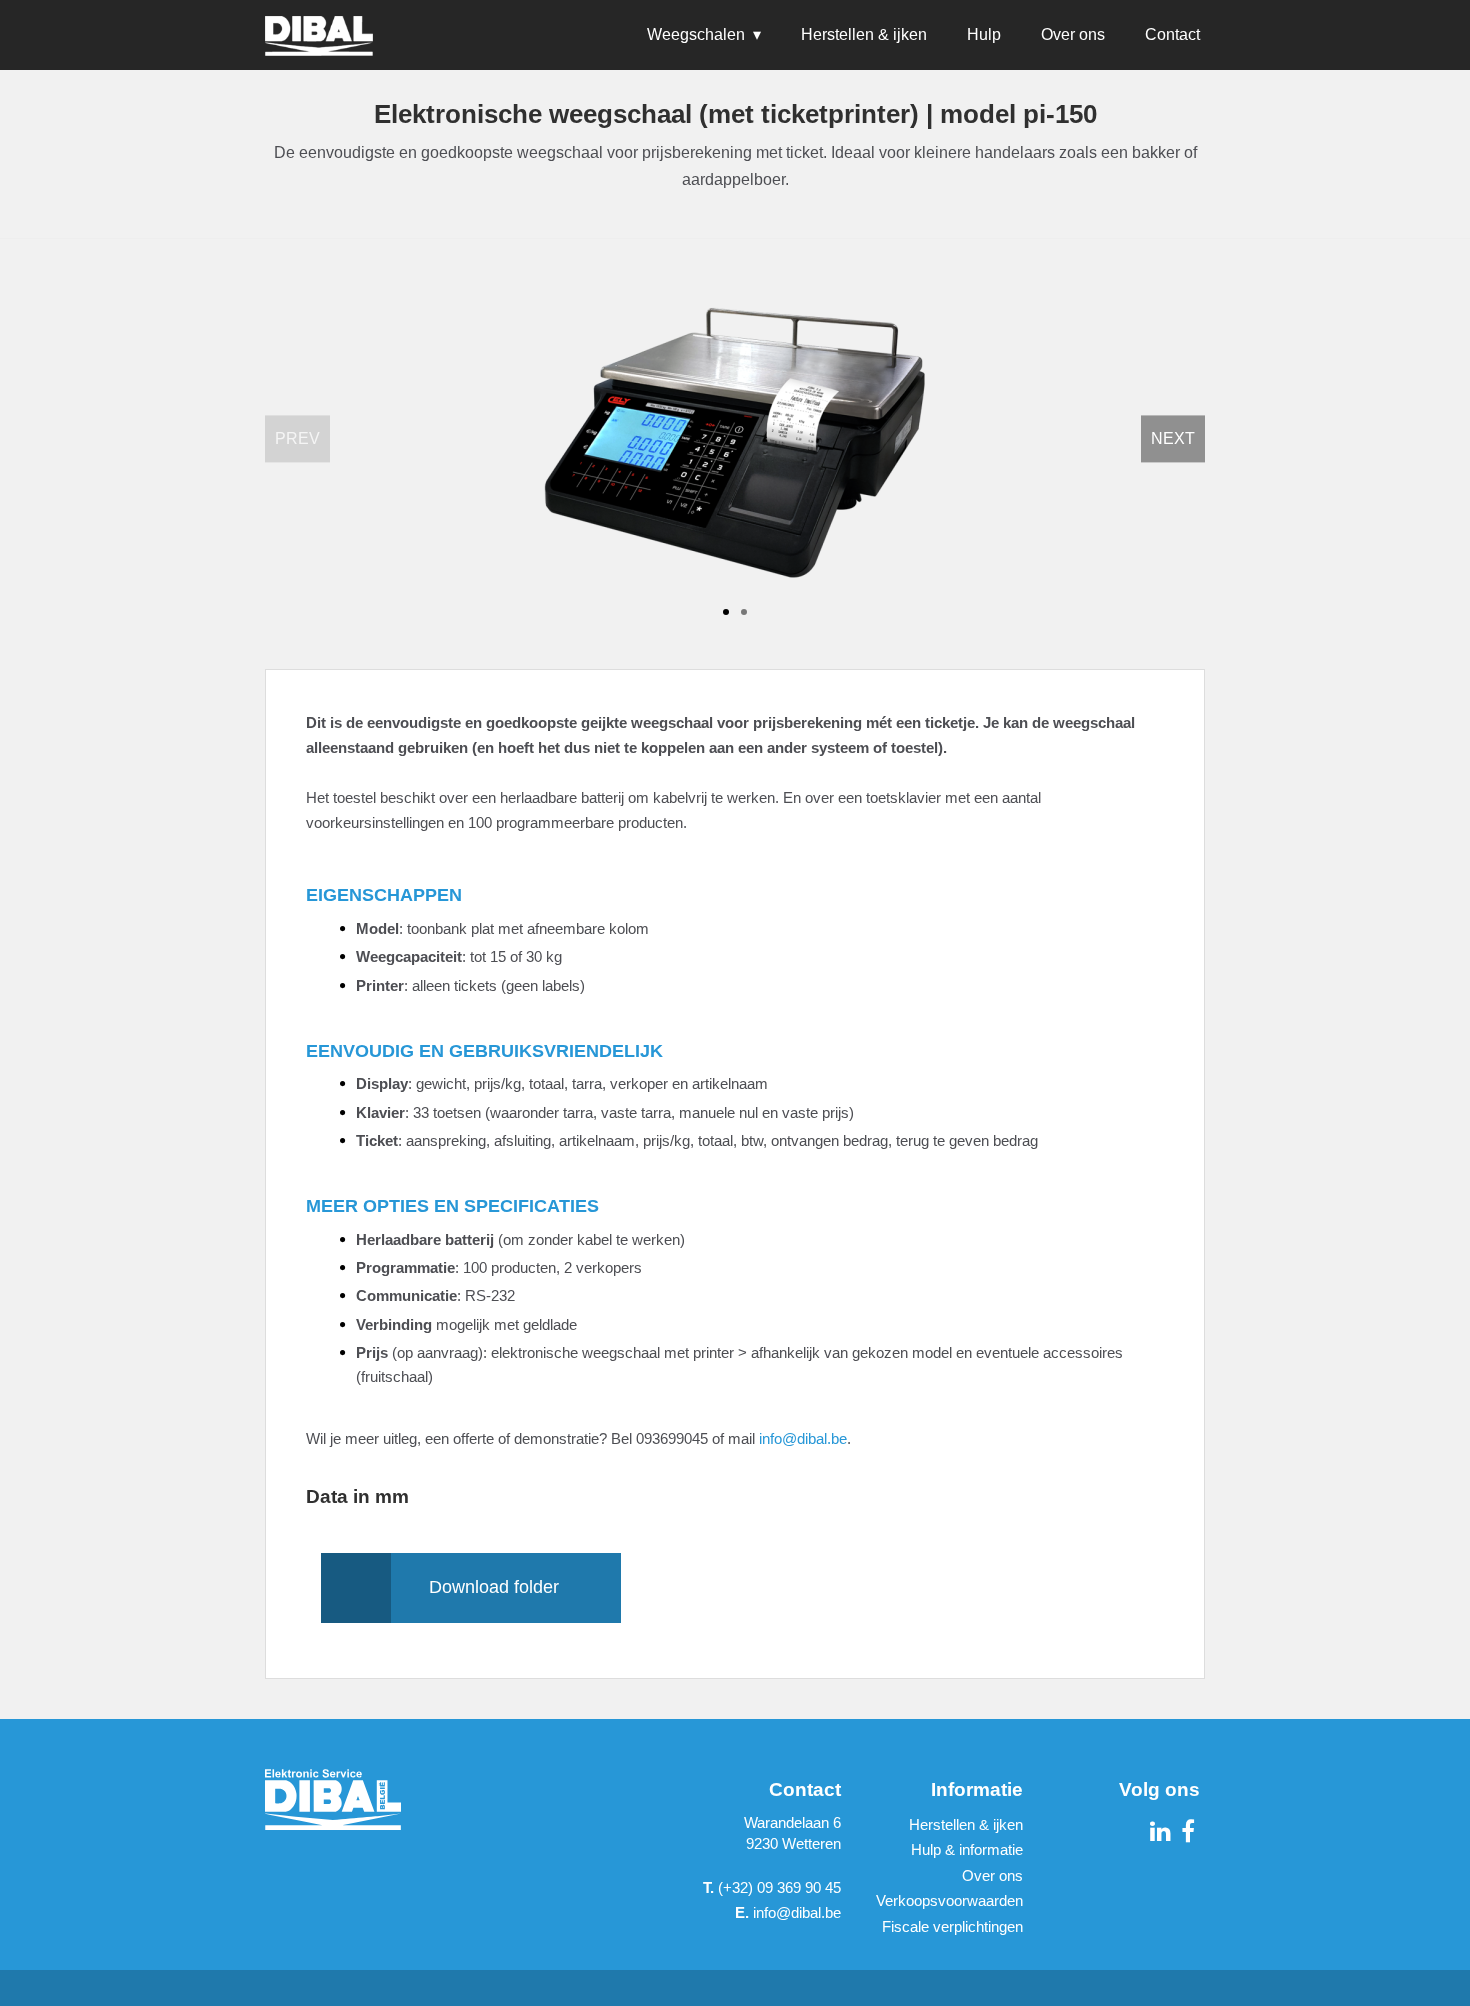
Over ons (1073, 34)
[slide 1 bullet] (726, 610)
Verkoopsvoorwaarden (949, 1900)
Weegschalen (696, 34)
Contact (1172, 34)
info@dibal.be (803, 1438)
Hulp (984, 34)
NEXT (1173, 438)
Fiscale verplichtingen (952, 1926)
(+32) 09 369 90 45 (772, 1887)
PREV (297, 438)
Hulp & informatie (967, 1849)
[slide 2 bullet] (744, 610)
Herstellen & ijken (864, 34)
